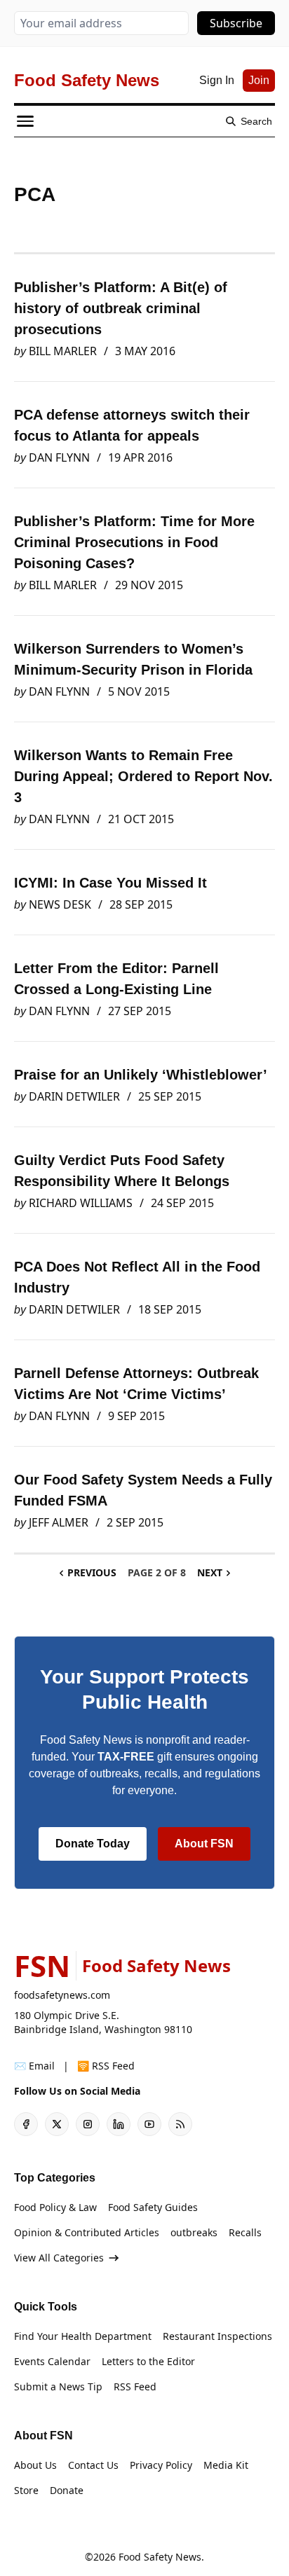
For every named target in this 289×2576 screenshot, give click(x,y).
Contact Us (93, 2465)
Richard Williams (81, 1203)
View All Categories (59, 2258)
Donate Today (93, 1844)
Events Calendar (52, 2361)
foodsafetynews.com (62, 1995)
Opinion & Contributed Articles (87, 2232)
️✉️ (34, 2066)
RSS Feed (135, 2386)
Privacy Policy (161, 2465)
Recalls (245, 2232)
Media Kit (226, 2465)
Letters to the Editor (148, 2361)
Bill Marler (63, 351)
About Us (35, 2465)
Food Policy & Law (55, 2207)
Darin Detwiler (74, 1096)
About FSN (204, 1844)
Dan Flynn (59, 457)
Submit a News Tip (58, 2386)
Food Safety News (160, 2557)
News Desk (60, 904)
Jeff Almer (59, 1522)
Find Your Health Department (83, 2336)
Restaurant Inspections (217, 2336)
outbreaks (194, 2232)
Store (26, 2490)
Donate (67, 2490)
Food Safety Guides (153, 2207)
